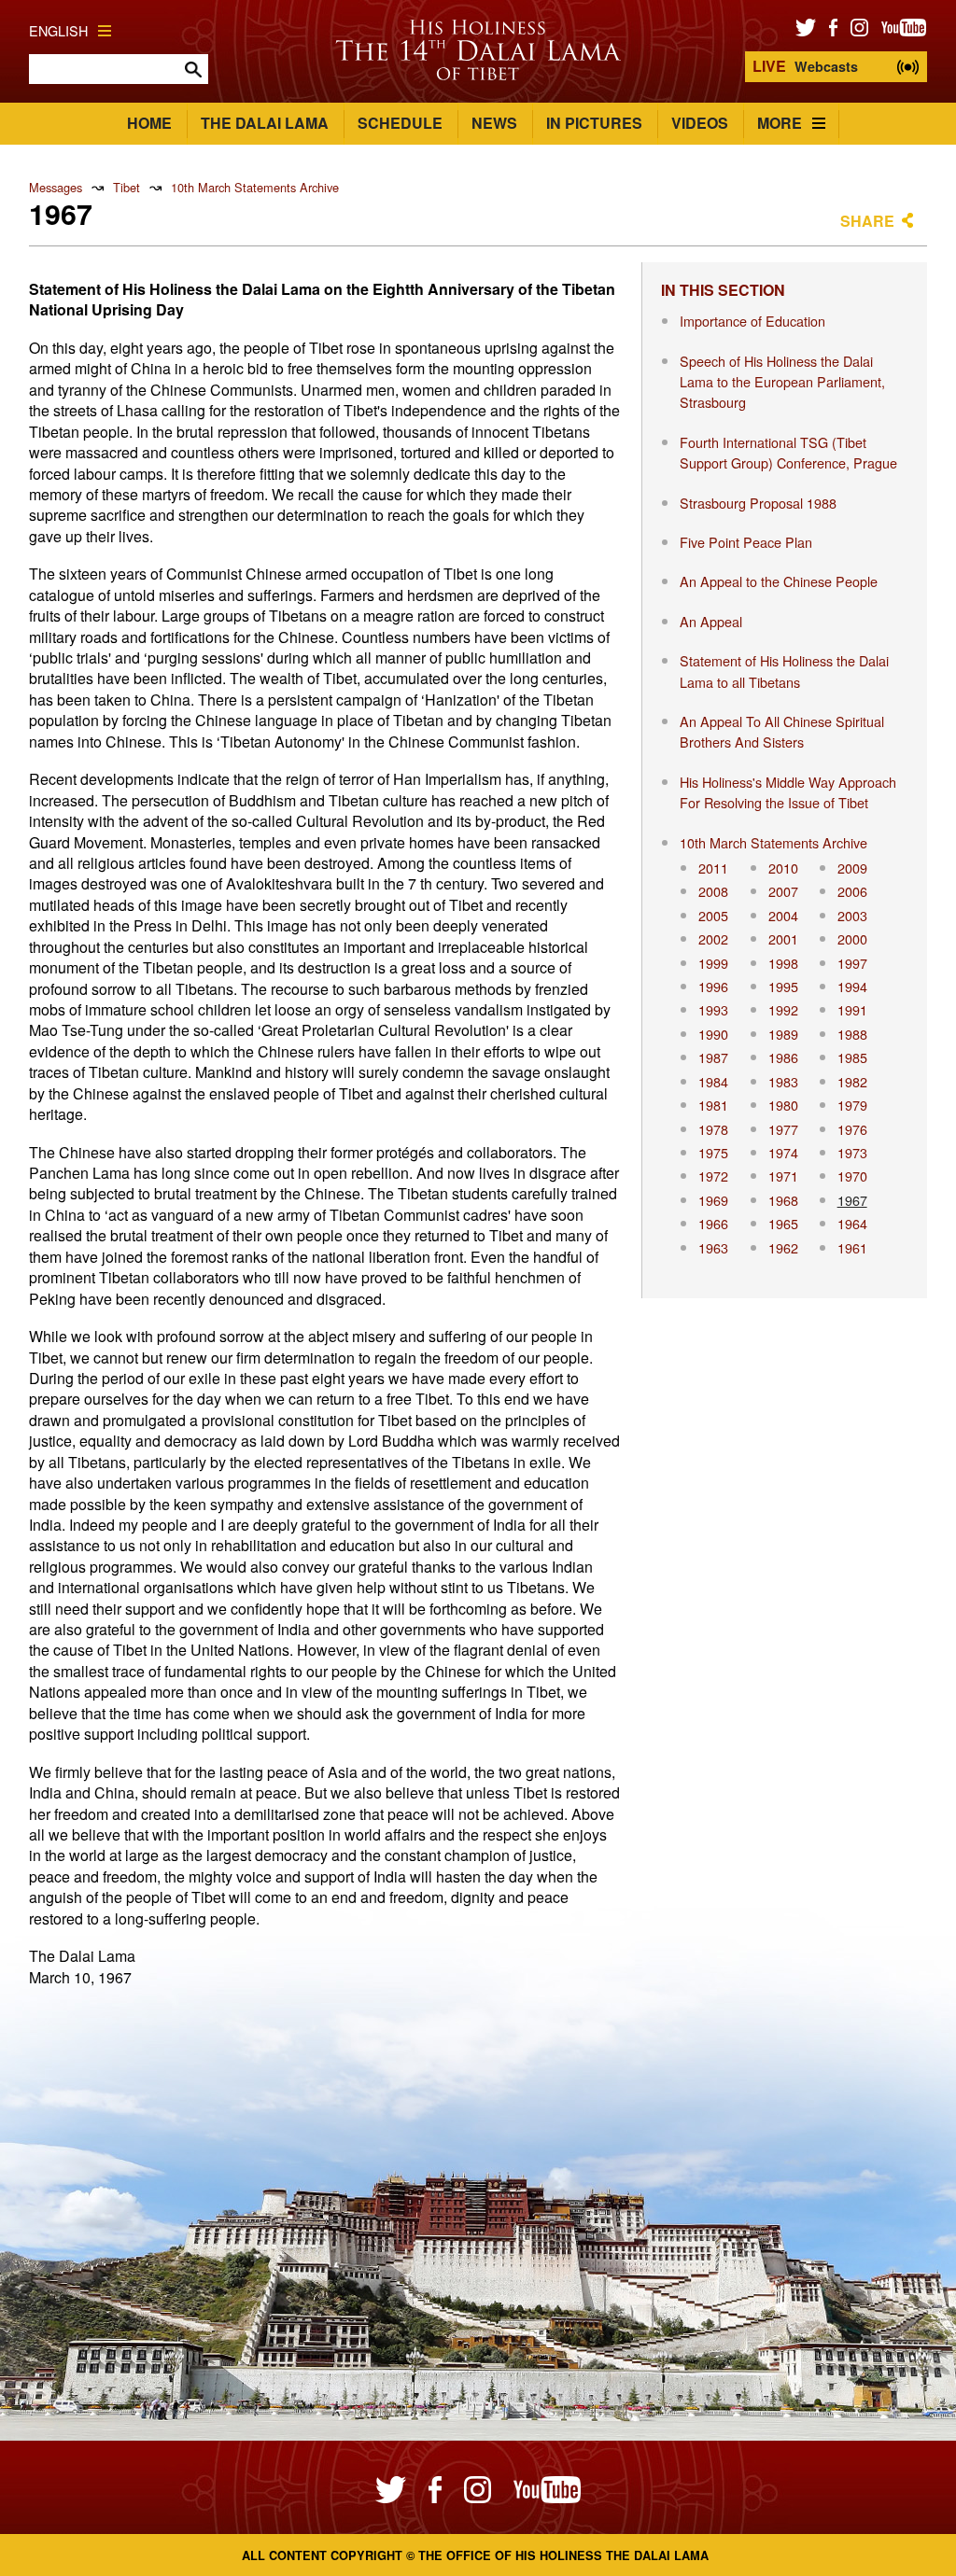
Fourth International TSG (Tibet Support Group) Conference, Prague (788, 452)
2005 (713, 915)
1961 (852, 1247)
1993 (713, 1009)
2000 (852, 938)
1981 (713, 1105)
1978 (713, 1129)
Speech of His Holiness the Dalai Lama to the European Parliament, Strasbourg (782, 382)
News (494, 123)
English (58, 30)
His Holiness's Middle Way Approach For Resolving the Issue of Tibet (788, 792)
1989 (783, 1034)
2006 (852, 891)
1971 (783, 1176)
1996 (713, 986)
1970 (852, 1176)
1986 (783, 1057)
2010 (783, 868)
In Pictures (594, 123)
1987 (713, 1057)
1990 (713, 1034)
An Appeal (711, 621)
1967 (852, 1200)
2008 (713, 891)
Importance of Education (752, 321)
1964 (852, 1223)
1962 (783, 1247)
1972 (713, 1176)
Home (149, 123)
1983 (783, 1081)
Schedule (400, 123)
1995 (783, 986)
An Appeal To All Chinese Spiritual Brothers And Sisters (782, 731)
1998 (783, 963)
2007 (783, 891)
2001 (783, 938)
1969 (713, 1200)
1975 (713, 1152)
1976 (852, 1129)
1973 (852, 1152)
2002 (713, 938)
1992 (783, 1009)
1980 (783, 1105)
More (780, 123)
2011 (713, 868)
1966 (713, 1223)
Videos (700, 123)
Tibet (127, 187)
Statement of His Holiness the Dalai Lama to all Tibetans (784, 671)
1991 (852, 1009)
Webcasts (805, 66)
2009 (852, 868)
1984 (713, 1081)
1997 (852, 963)
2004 (783, 915)
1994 (852, 986)
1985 (852, 1057)
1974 (783, 1152)
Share (867, 221)
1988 (852, 1034)
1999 (713, 963)
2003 (852, 915)
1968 (783, 1200)
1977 (783, 1129)
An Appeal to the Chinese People (779, 581)
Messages (56, 187)
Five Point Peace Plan (746, 542)
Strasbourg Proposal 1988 (758, 503)
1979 (852, 1105)
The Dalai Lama (265, 123)
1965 (783, 1223)
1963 (713, 1247)
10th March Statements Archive (255, 187)
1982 (852, 1081)
